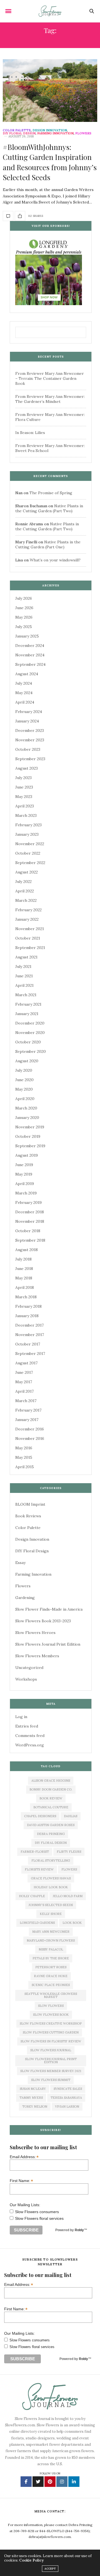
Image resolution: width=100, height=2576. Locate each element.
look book (72, 1923)
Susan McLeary (33, 2089)
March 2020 (26, 1108)
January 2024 (27, 721)
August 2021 (26, 957)
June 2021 (24, 976)
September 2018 (30, 1240)
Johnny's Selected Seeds (51, 1905)
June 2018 (24, 1269)
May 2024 (24, 693)
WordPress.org (30, 1745)
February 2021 (28, 1004)
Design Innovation (50, 130)
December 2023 (30, 730)
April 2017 (24, 1391)
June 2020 (24, 1080)
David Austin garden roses (51, 1825)
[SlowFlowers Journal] (50, 11)
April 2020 (25, 1099)
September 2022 (30, 863)
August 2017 (26, 1363)
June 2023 (24, 787)
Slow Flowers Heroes (35, 1633)
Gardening (25, 1598)
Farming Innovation (55, 133)
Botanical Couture (51, 1807)
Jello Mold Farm (68, 1896)
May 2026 (24, 617)
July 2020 (24, 1070)
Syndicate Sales (68, 2089)
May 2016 (24, 1448)
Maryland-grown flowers (51, 1940)
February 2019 (28, 1202)
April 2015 (25, 1467)
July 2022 (23, 882)
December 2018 (30, 1212)
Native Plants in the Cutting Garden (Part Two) (49, 508)
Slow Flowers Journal (51, 2050)
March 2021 (26, 995)
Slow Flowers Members (37, 1656)
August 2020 (27, 1061)
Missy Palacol (51, 1949)
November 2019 (30, 1127)
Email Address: (24, 2157)
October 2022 (28, 853)
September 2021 (30, 948)
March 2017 (26, 1401)
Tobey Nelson (35, 2107)
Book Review (51, 1798)
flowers (69, 1869)
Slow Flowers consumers (37, 2212)
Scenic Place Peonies (51, 1985)
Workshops (26, 1679)
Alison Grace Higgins (51, 1781)
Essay (20, 1563)
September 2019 (30, 1146)
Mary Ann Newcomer (51, 1932)
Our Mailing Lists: (25, 2205)
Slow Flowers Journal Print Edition (48, 1644)
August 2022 (27, 872)
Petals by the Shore (51, 1958)
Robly (79, 2230)
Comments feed (30, 1736)
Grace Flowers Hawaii (51, 1878)
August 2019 (27, 1155)
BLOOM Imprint (30, 1504)
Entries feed (27, 1726)
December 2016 (30, 1429)
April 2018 (25, 1287)
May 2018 (24, 1278)
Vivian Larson (67, 2107)
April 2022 (25, 891)
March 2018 (26, 1297)
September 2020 (31, 1051)
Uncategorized (29, 1668)
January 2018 (27, 1316)
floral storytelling (51, 1861)
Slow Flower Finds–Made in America (49, 1609)
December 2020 (30, 1023)
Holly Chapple (32, 1896)
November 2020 (30, 1033)
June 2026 (24, 608)
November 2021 (30, 929)
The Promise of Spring (51, 493)
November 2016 (30, 1438)
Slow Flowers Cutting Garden (51, 2032)
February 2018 (28, 1306)
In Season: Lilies (30, 433)
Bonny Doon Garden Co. (51, 1789)
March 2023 (26, 815)
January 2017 (27, 1420)
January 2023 (27, 834)
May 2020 (24, 1089)
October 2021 (28, 938)
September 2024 (30, 664)
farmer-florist (35, 1852)
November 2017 (30, 1335)
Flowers (83, 133)
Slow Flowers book (51, 2015)
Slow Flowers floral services (39, 2218)
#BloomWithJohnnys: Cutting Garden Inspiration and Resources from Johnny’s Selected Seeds (50, 162)
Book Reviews (28, 1516)
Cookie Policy (31, 2560)
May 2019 (24, 1174)
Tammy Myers (31, 2098)
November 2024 (30, 655)
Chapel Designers (40, 1816)
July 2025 (24, 627)
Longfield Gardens (37, 1923)
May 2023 (24, 797)
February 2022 (28, 910)
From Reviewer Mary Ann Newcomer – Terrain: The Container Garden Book (50, 378)
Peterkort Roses (51, 1967)
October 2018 (28, 1231)
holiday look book (51, 1887)
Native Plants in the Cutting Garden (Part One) (48, 544)
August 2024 (27, 674)
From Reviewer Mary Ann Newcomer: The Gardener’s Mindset (50, 399)
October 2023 (28, 749)
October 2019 (28, 1136)
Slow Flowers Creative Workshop (51, 2023)
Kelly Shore (51, 1914)
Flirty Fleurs (69, 1852)
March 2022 (26, 900)
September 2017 (30, 1354)
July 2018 (23, 1259)
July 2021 (23, 966)
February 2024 (29, 712)
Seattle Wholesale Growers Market (51, 1995)
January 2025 (27, 636)
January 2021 (27, 1014)
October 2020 (28, 1042)
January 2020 (27, 1118)
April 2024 (25, 702)
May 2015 (24, 1457)
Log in (21, 1717)
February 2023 (28, 825)
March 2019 (26, 1193)
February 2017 (28, 1410)
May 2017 (24, 1382)
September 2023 (30, 759)
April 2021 (24, 985)
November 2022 (30, 844)
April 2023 (25, 806)
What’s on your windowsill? (55, 560)
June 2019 (24, 1165)
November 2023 (30, 740)
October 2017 (28, 1344)
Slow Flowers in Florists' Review (51, 2041)
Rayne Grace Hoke (51, 1976)
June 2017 (24, 1372)
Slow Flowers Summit (51, 2080)
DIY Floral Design (19, 133)
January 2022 (27, 919)
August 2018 (27, 1250)
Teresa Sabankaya (66, 2098)
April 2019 (25, 1184)
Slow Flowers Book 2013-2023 (43, 1621)
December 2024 (30, 646)
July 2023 (23, 778)
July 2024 (24, 683)
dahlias (71, 1816)
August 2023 (27, 768)
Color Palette (17, 130)
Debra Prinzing (51, 1834)
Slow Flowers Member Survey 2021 (51, 2071)
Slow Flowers (51, 2006)
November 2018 (30, 1221)
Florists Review (39, 1869)
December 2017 (29, 1325)
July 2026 (24, 598)
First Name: (21, 2180)
